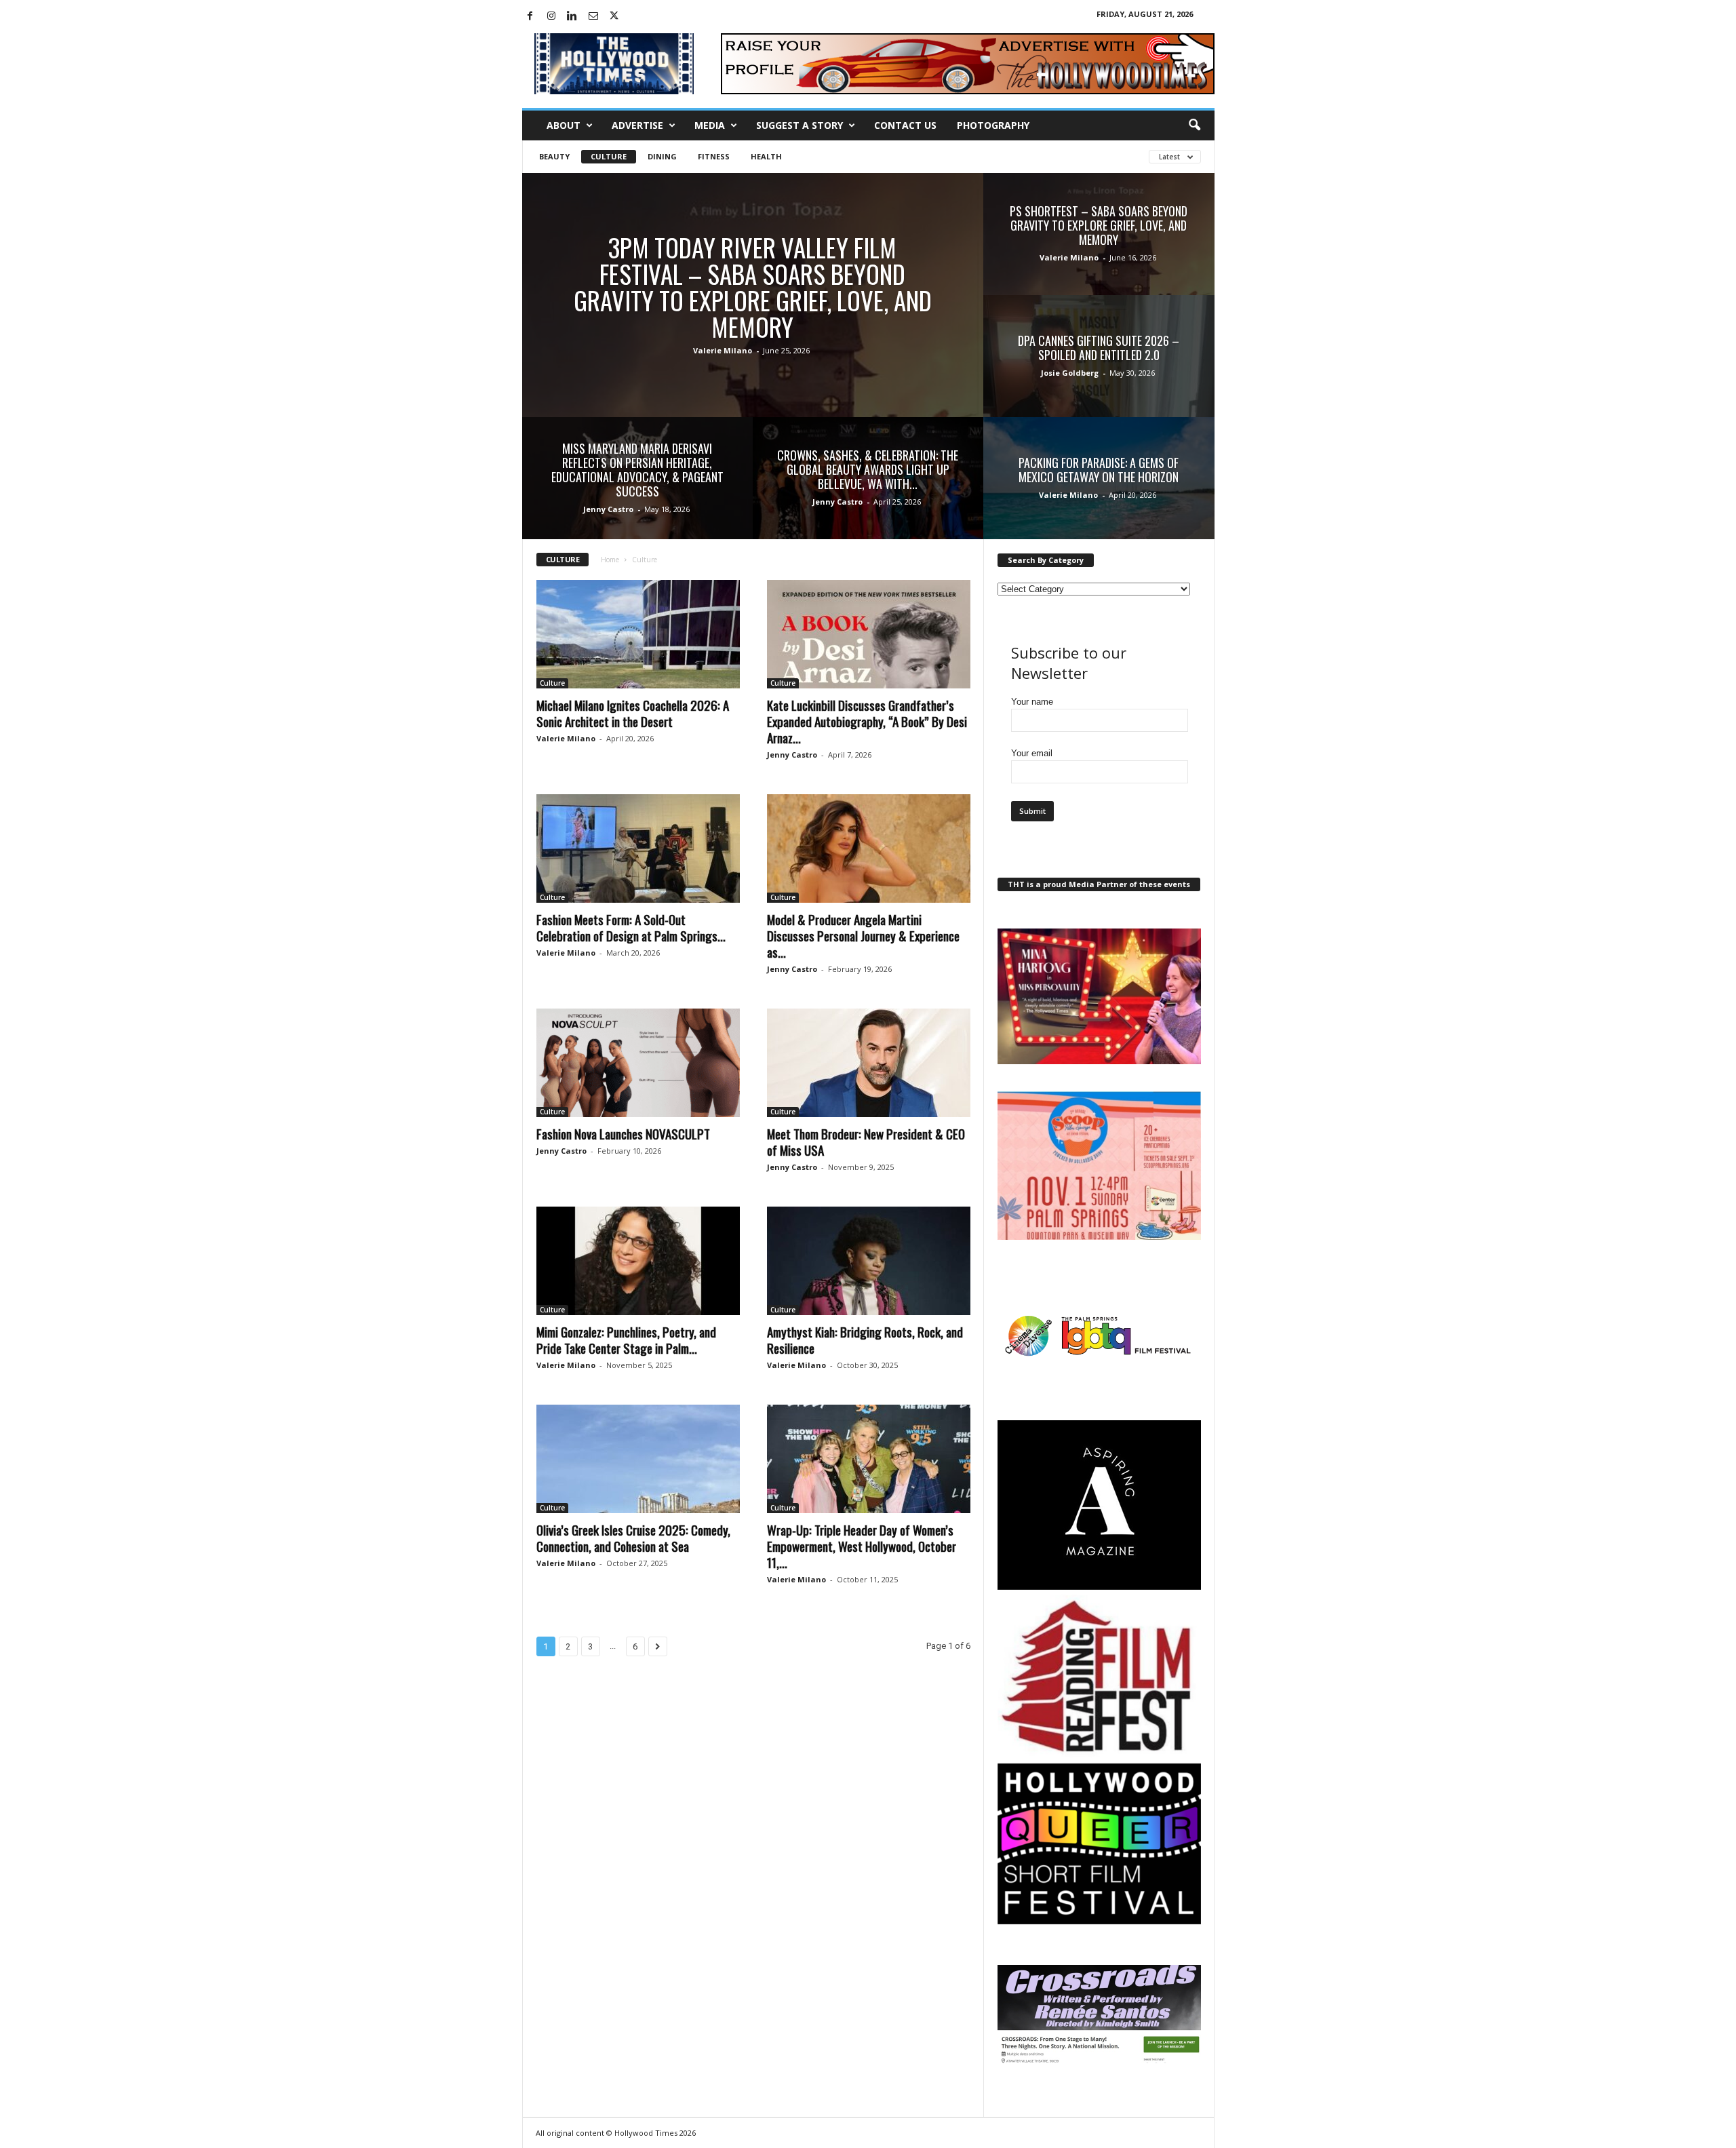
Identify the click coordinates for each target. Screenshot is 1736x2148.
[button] (1194, 125)
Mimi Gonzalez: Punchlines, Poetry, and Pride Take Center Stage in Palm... (626, 1340)
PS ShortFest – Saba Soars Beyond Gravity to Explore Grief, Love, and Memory (1099, 225)
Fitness (714, 156)
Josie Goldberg (1070, 373)
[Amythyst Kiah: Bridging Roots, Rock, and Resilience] (869, 1261)
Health (766, 156)
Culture (609, 156)
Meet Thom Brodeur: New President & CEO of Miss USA (866, 1141)
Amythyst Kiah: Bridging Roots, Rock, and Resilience (865, 1340)
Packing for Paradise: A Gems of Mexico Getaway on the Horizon (1099, 470)
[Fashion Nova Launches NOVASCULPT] (638, 1063)
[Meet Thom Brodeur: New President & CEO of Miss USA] (869, 1063)
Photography (993, 125)
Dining (662, 156)
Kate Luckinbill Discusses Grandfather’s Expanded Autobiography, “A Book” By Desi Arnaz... (867, 721)
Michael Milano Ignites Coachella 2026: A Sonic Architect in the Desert (633, 713)
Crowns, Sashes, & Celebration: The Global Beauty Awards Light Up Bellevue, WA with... (868, 469)
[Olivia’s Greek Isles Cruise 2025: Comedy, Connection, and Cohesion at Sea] (638, 1459)
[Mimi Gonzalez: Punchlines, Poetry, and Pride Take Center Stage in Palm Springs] (638, 1261)
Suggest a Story (800, 125)
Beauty (554, 156)
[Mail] (593, 17)
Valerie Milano (723, 350)
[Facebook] (530, 17)
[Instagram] (551, 17)
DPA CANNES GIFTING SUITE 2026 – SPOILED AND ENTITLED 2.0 (1099, 348)
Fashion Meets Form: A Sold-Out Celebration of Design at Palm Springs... (631, 927)
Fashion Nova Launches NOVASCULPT (623, 1133)
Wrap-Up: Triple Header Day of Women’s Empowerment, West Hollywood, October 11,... (862, 1546)
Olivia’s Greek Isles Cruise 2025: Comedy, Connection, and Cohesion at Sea (633, 1538)
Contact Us (905, 125)
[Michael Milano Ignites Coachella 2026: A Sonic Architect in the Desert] (638, 634)
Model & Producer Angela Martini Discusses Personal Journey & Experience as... (863, 935)
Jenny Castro (608, 509)
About (564, 125)
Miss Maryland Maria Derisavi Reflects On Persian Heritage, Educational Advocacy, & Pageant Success (637, 470)
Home (610, 560)
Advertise (637, 125)
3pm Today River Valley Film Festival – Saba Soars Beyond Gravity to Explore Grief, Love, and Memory (753, 287)
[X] (614, 17)
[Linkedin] (572, 17)
